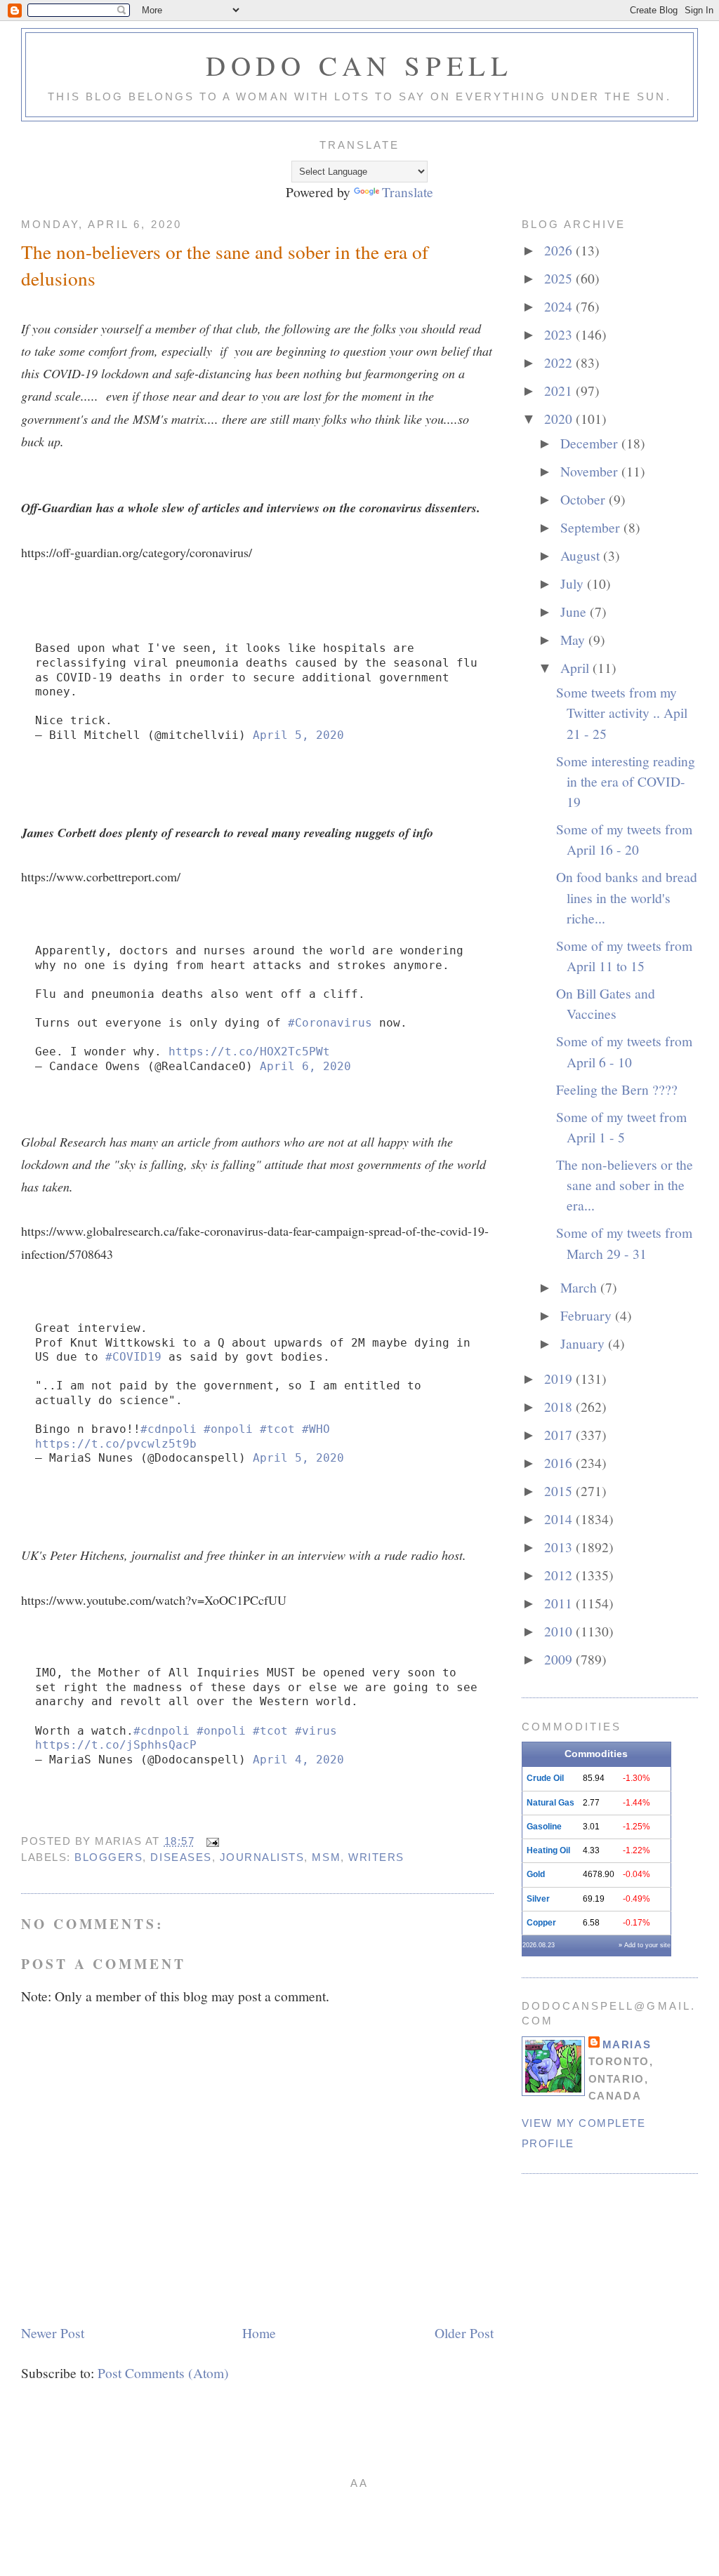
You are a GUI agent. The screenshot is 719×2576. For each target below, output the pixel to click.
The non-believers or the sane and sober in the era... (625, 1185)
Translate (408, 192)
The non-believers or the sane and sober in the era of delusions (225, 265)
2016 (560, 1462)
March (580, 1287)
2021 (560, 390)
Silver (538, 1899)
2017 (560, 1434)
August (582, 555)
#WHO (316, 1429)
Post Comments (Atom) (163, 2373)
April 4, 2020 (298, 1760)
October (585, 499)
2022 (560, 362)
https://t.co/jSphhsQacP (116, 1745)
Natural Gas (550, 1803)
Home (259, 2333)
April (576, 667)
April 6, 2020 (305, 1066)
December (591, 443)
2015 (560, 1490)
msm (326, 1857)
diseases (181, 1857)
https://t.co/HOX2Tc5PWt (249, 1052)
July (574, 583)
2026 (560, 250)
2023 (560, 334)
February (588, 1315)
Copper (541, 1923)
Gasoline (544, 1827)
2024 (560, 306)
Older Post (464, 2333)
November (591, 471)
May (574, 639)
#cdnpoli (169, 1429)
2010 (560, 1631)
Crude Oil (545, 1778)
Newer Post (53, 2333)
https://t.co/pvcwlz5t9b (116, 1444)
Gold (536, 1874)
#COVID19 (133, 1357)
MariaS (627, 2044)
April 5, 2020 (298, 735)
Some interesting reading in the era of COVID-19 (626, 781)
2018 (560, 1406)
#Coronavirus (330, 1023)
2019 (560, 1378)
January (584, 1343)
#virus (316, 1731)
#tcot (277, 1429)
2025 (560, 278)
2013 (560, 1547)
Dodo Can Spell (359, 65)
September (592, 527)
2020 (560, 418)
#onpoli (228, 1429)
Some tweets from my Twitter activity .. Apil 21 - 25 (622, 713)
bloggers (108, 1857)
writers (376, 1857)
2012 (560, 1575)
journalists (262, 1857)
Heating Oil (548, 1850)
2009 (560, 1659)
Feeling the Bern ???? (617, 1089)
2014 (560, 1519)
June (575, 611)
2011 (560, 1603)
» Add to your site (645, 1945)
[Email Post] (211, 1841)
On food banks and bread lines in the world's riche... (627, 897)
